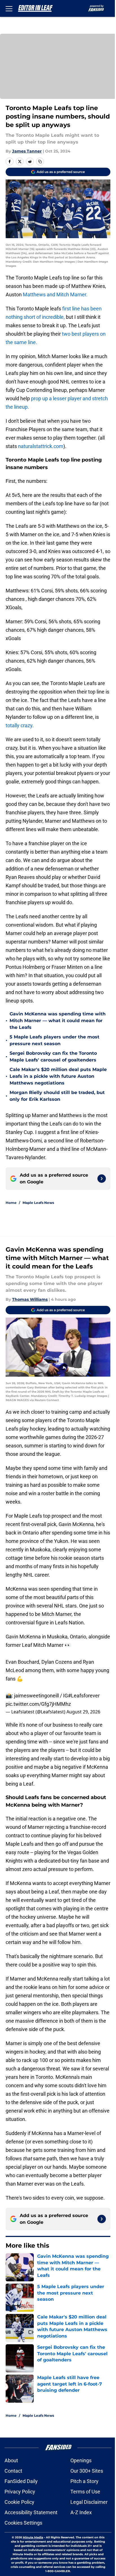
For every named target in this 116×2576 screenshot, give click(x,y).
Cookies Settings (23, 2523)
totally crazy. (20, 725)
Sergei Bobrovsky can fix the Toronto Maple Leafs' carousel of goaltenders (53, 1057)
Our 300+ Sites (87, 2471)
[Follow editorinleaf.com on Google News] (102, 1179)
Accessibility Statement (31, 2512)
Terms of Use (85, 2492)
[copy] (40, 162)
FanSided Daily (21, 2481)
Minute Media (33, 2537)
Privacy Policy (20, 2492)
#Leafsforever (84, 1696)
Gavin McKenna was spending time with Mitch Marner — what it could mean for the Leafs (58, 1021)
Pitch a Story (84, 2481)
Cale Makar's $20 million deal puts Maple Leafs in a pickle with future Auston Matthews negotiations (58, 1076)
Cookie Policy (19, 2502)
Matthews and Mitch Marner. (55, 295)
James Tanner (27, 151)
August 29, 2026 (83, 1712)
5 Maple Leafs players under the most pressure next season (54, 1040)
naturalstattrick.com (40, 446)
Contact (13, 2471)
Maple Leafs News (38, 1203)
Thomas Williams (30, 1299)
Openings (81, 2460)
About (11, 2460)
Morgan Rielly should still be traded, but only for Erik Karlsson (57, 1096)
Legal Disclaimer (89, 2502)
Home (11, 1203)
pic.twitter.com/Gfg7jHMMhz (38, 1704)
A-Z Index (81, 2512)
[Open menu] (9, 8)
